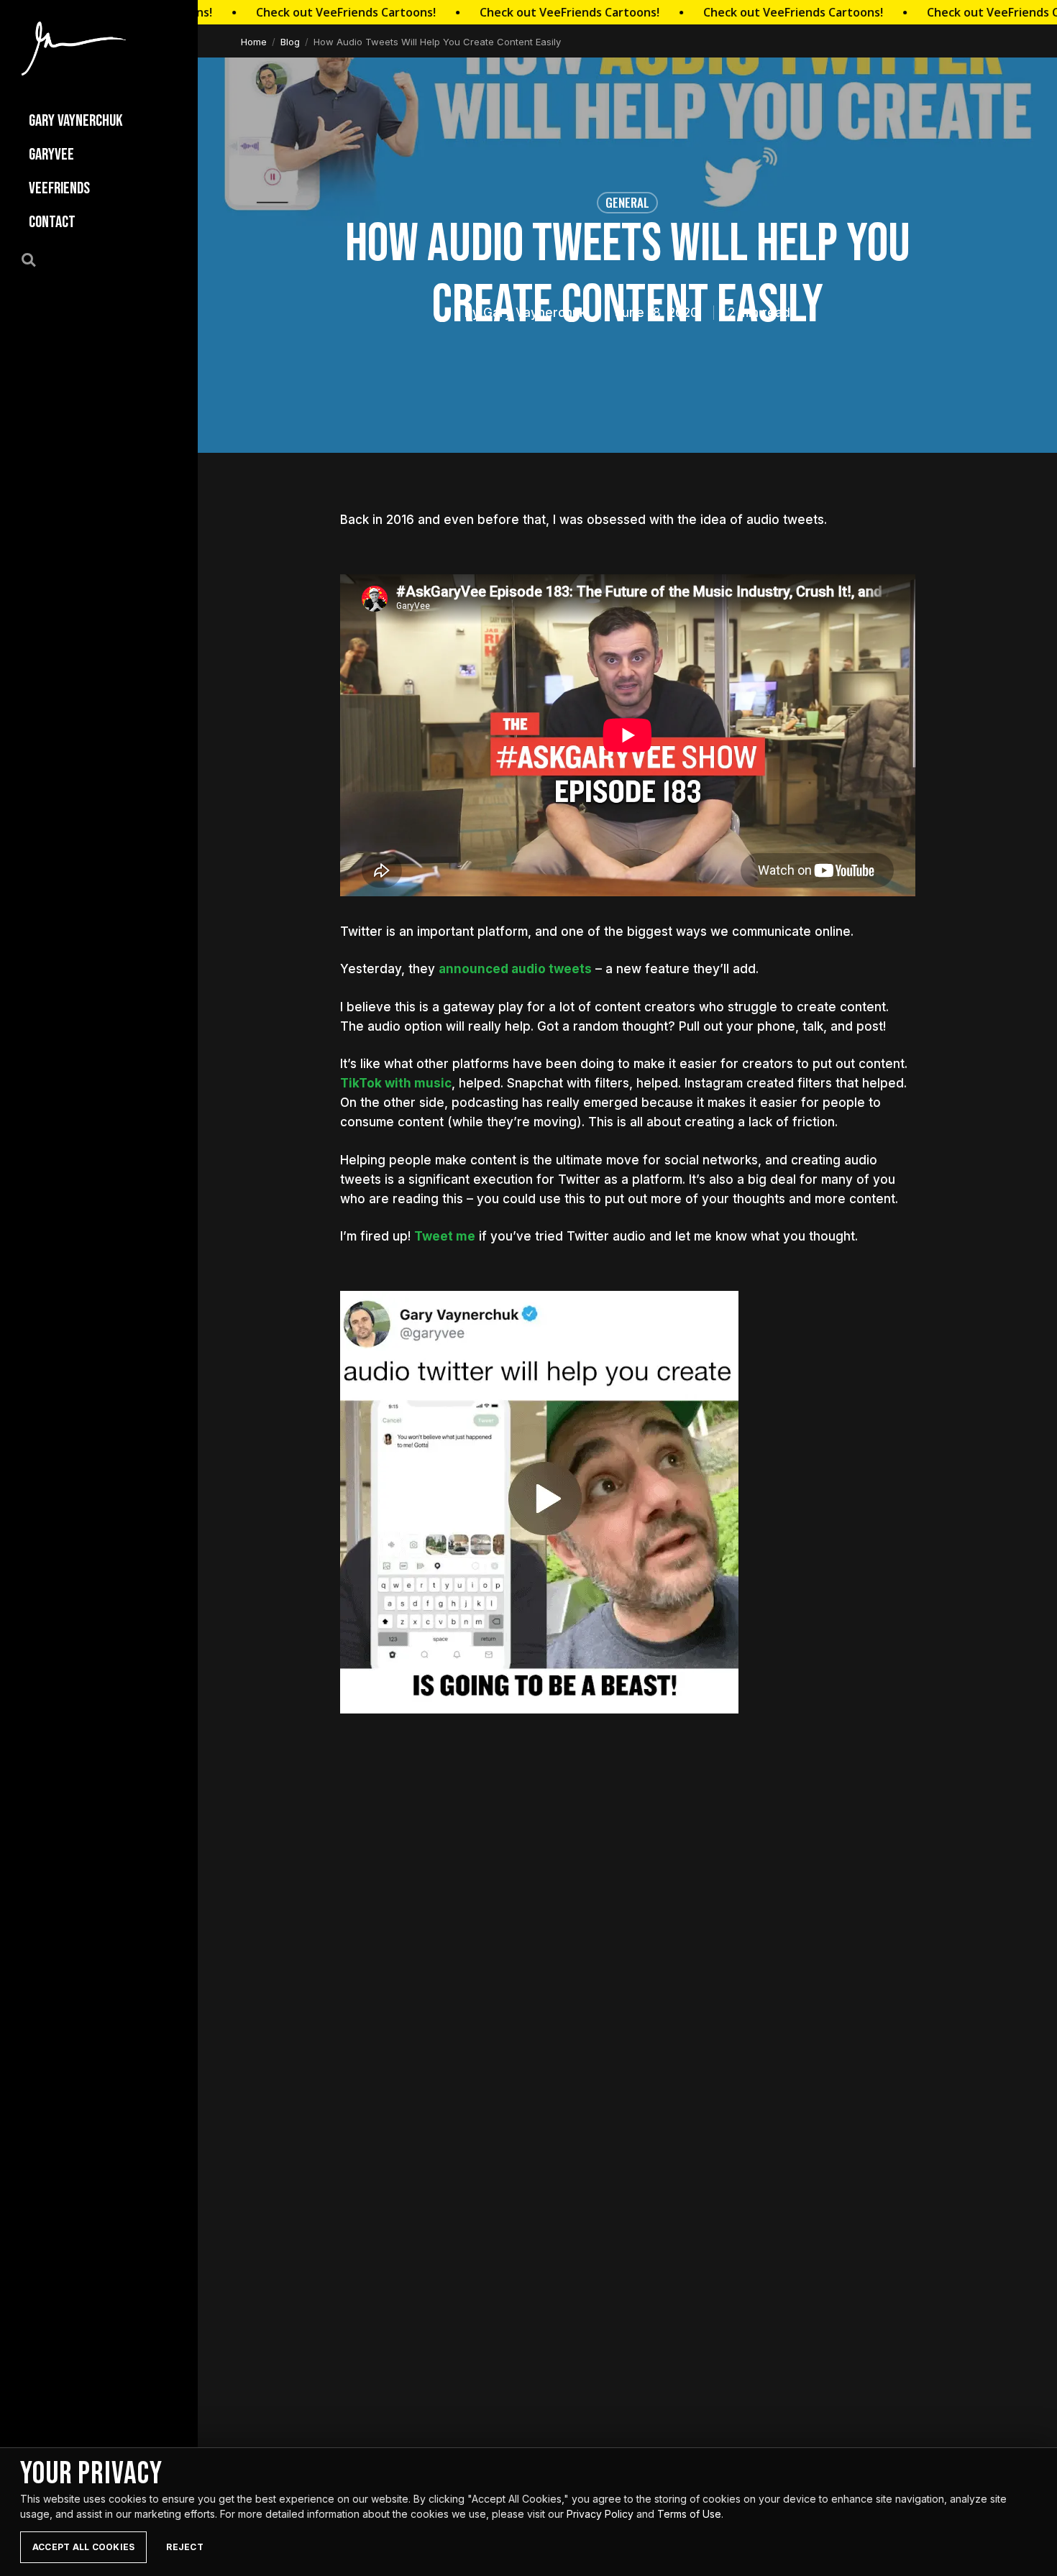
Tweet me (445, 1236)
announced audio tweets (515, 969)
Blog (290, 42)
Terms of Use (689, 2514)
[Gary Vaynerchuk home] (74, 49)
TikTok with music (396, 1083)
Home (254, 42)
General (627, 202)
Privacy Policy (600, 2514)
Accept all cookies (83, 2547)
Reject (184, 2547)
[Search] (37, 259)
